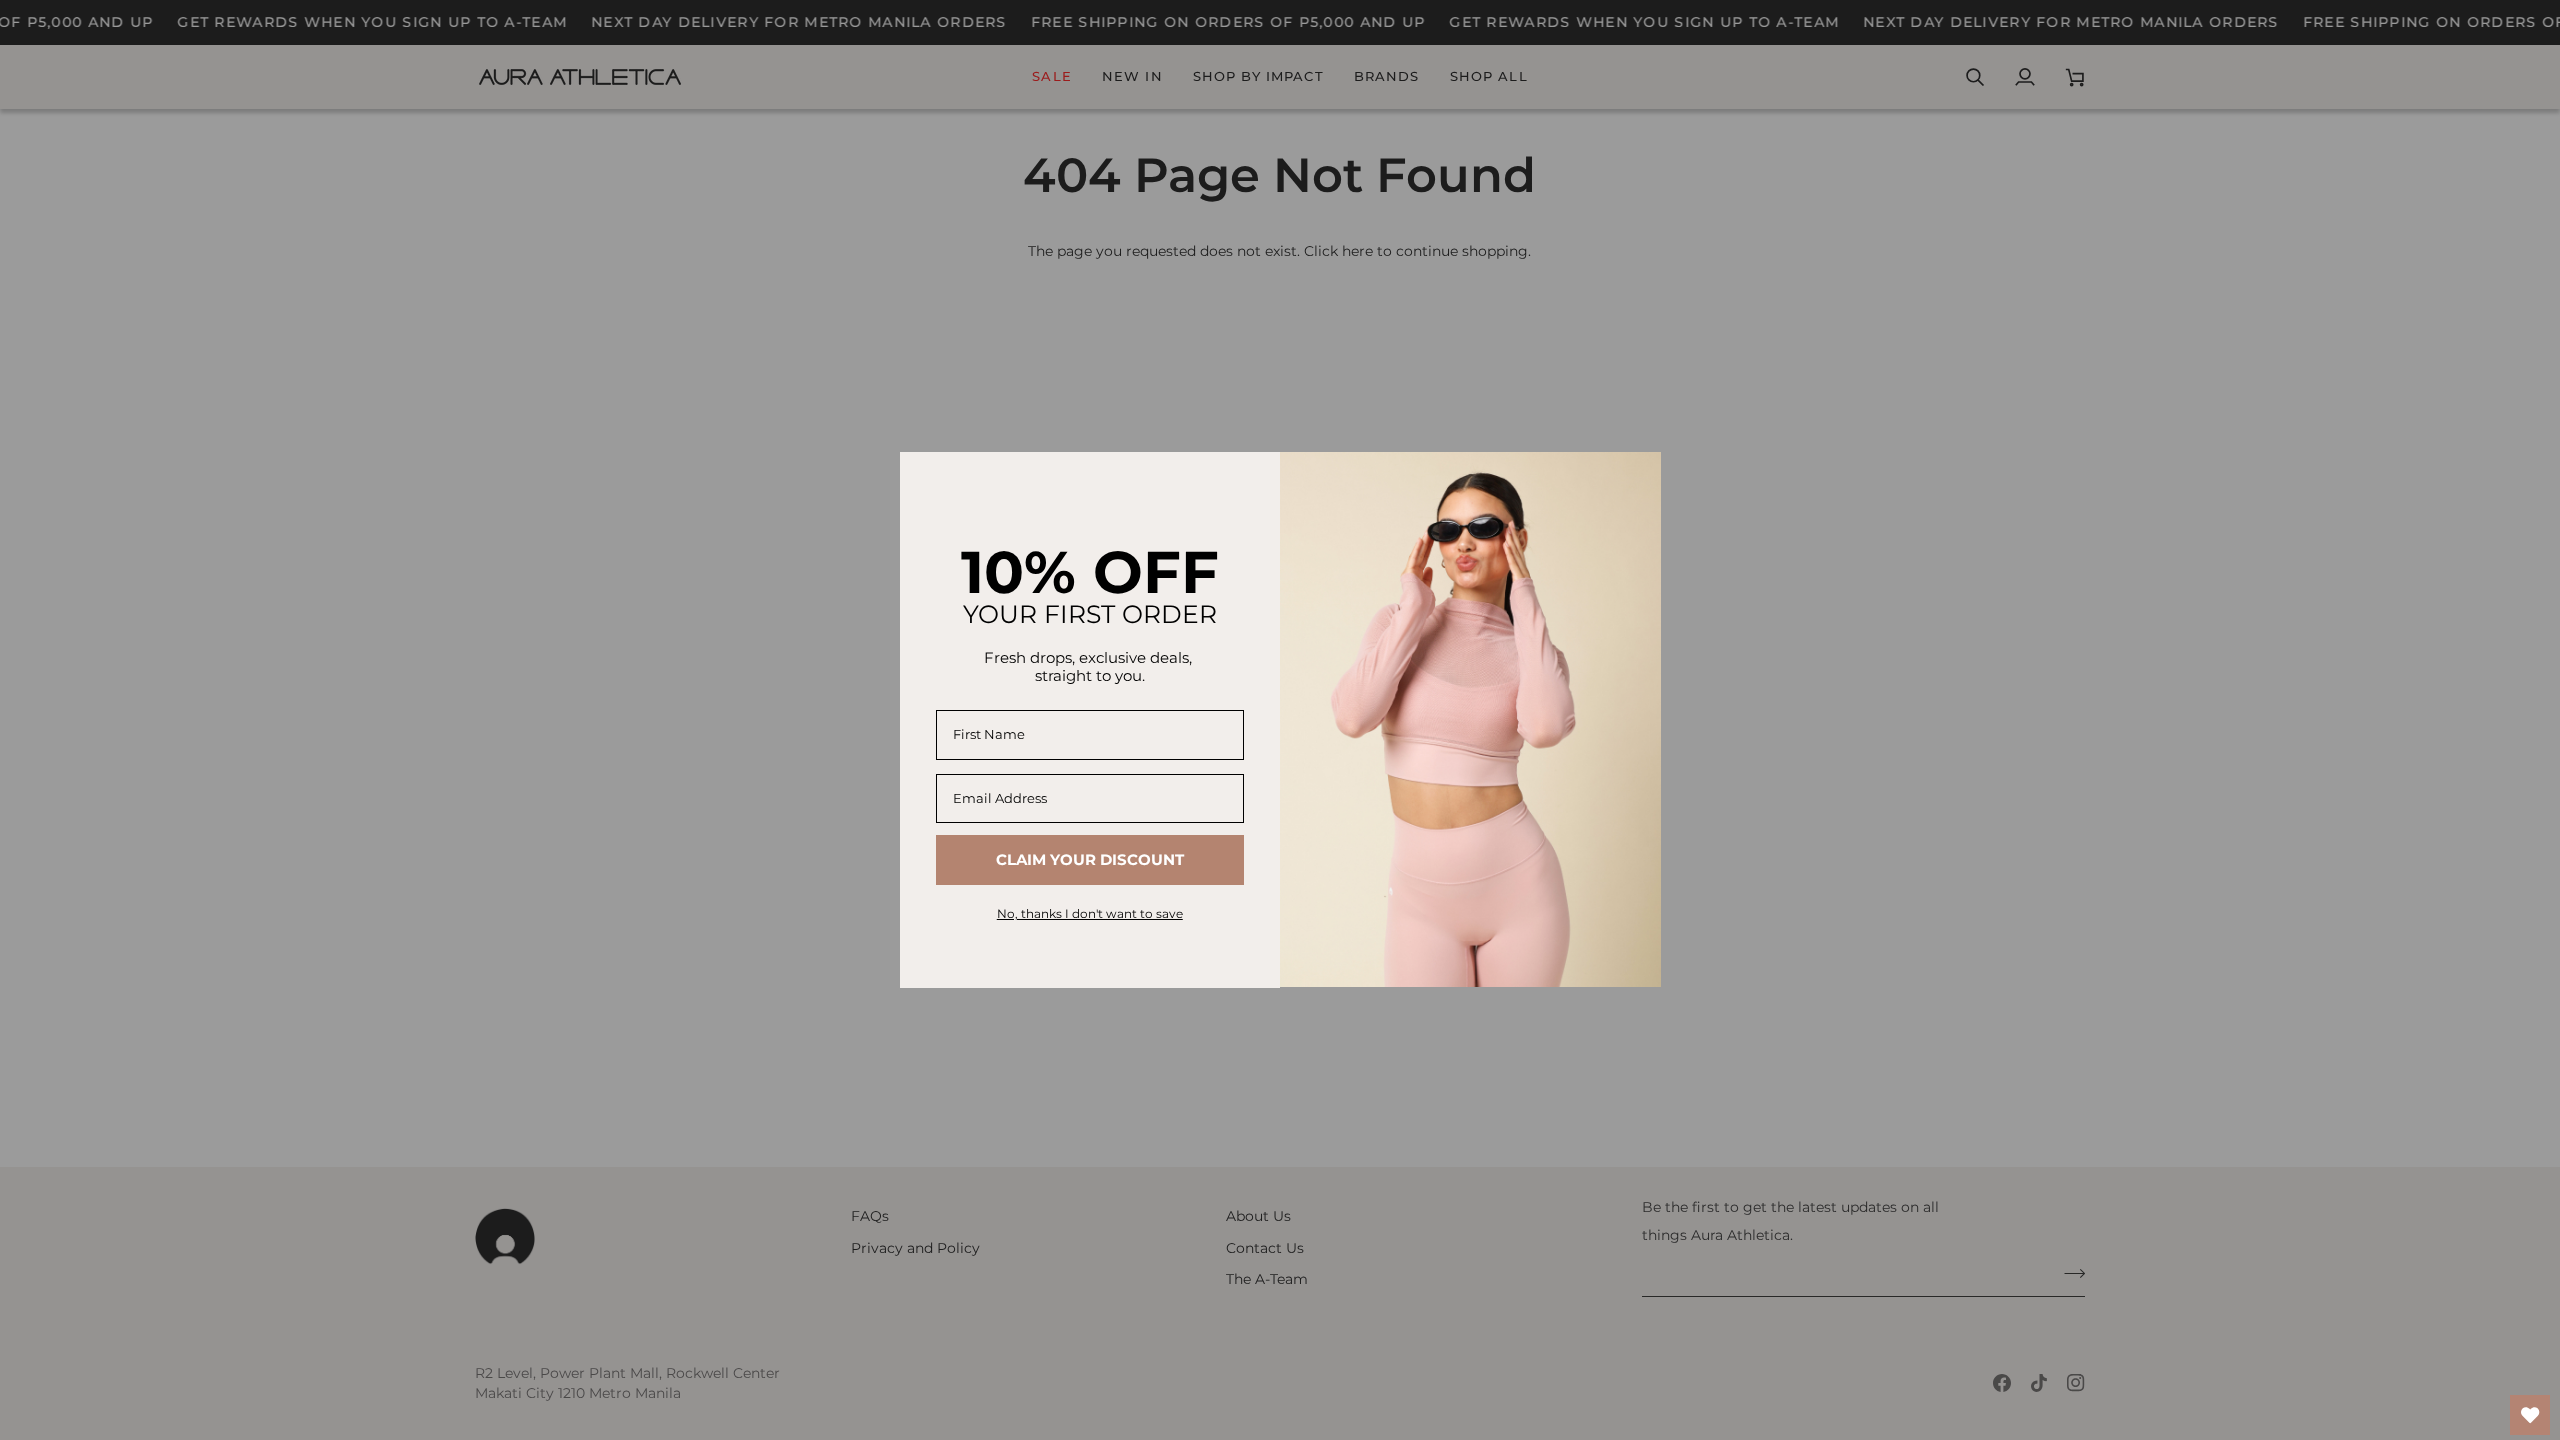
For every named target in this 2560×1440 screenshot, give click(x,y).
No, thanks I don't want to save (1090, 913)
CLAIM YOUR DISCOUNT (1090, 859)
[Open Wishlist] (2530, 1415)
